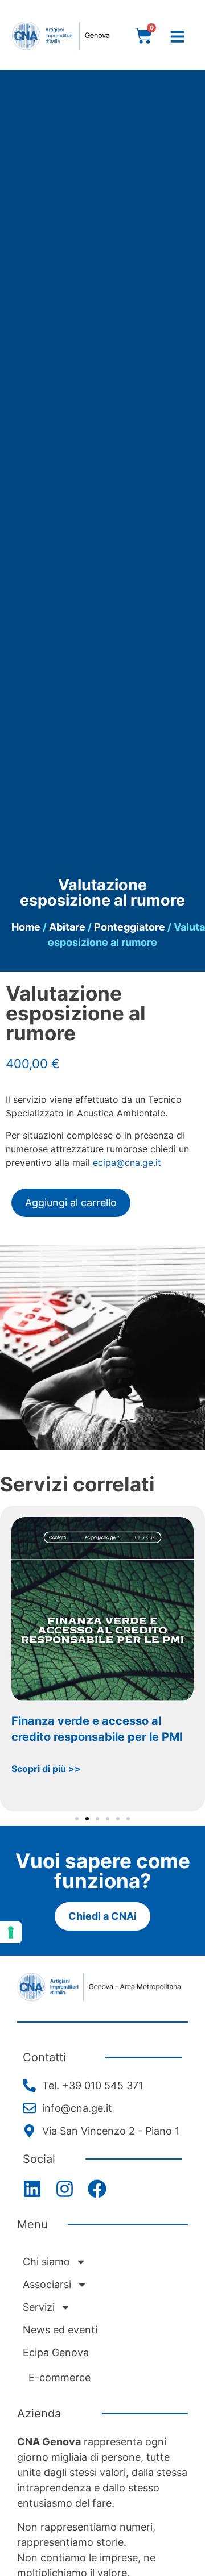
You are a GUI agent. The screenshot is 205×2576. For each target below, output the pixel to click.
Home (26, 927)
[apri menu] (177, 37)
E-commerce (60, 2377)
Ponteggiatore (130, 927)
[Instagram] (65, 2189)
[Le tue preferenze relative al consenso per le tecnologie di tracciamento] (11, 1932)
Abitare (67, 927)
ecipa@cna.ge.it (127, 1162)
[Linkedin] (32, 2189)
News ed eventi (60, 2330)
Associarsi (47, 2284)
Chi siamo (46, 2262)
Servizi (39, 2307)
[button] (7, 1654)
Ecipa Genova (56, 2352)
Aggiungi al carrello (71, 1202)
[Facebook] (97, 2189)
